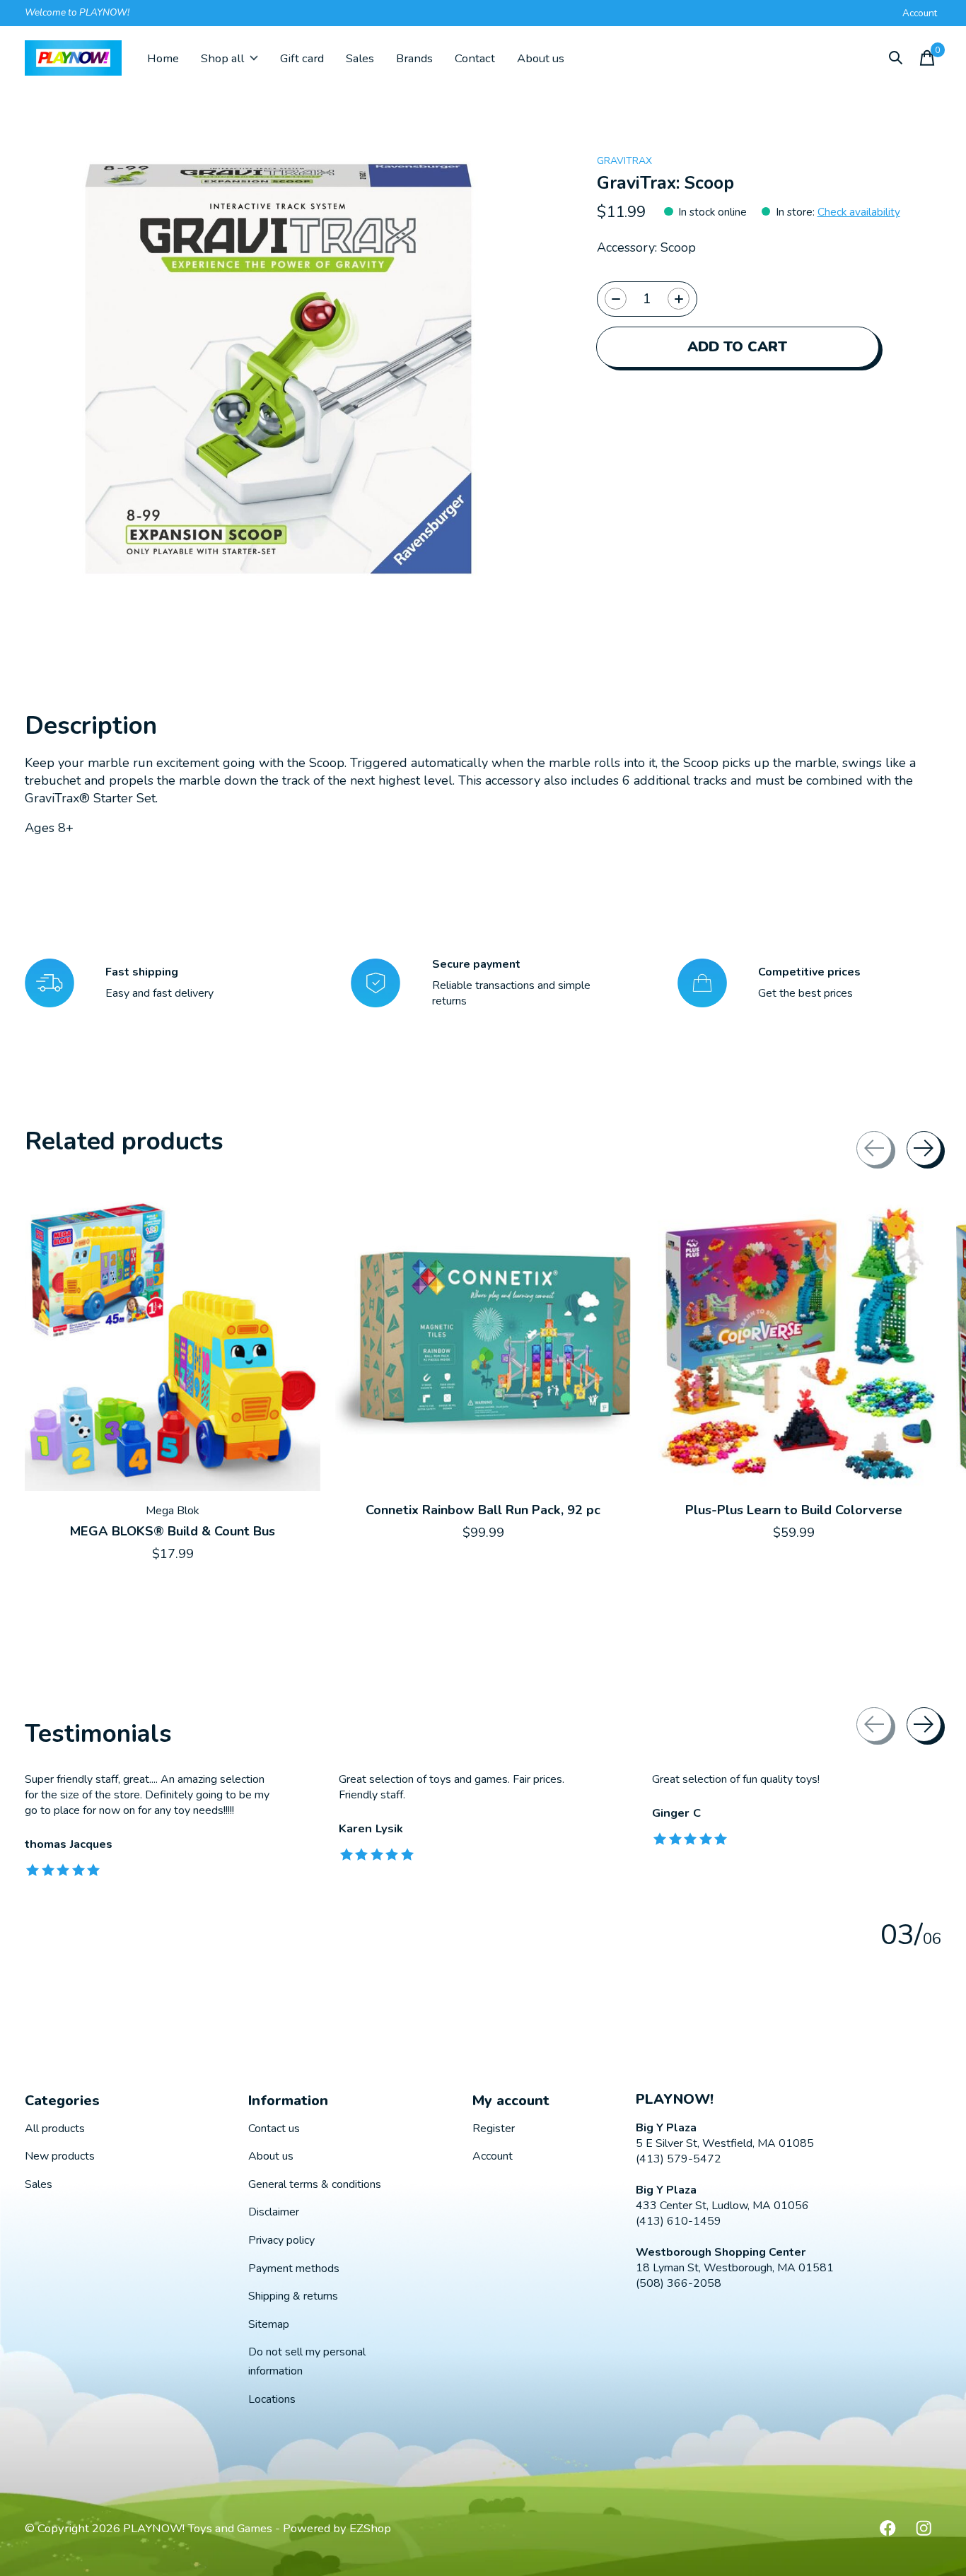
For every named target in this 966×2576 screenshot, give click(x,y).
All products (55, 2129)
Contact (475, 58)
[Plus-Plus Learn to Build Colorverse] (793, 1343)
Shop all (222, 58)
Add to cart (737, 347)
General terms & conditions (315, 2184)
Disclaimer (274, 2212)
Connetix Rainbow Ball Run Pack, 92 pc (483, 1510)
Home (163, 58)
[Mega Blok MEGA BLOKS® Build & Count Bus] (173, 1343)
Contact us (274, 2129)
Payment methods (294, 2268)
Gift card (302, 58)
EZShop (370, 2528)
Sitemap (269, 2324)
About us (541, 58)
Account (493, 2156)
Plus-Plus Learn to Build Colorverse (794, 1510)
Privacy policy (281, 2240)
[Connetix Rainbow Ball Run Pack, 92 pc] (483, 1343)
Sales (360, 58)
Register (494, 2129)
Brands (414, 58)
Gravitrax (624, 161)
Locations (272, 2399)
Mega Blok (173, 1511)
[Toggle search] (896, 58)
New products (60, 2156)
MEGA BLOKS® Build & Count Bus (173, 1530)
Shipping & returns (293, 2296)
